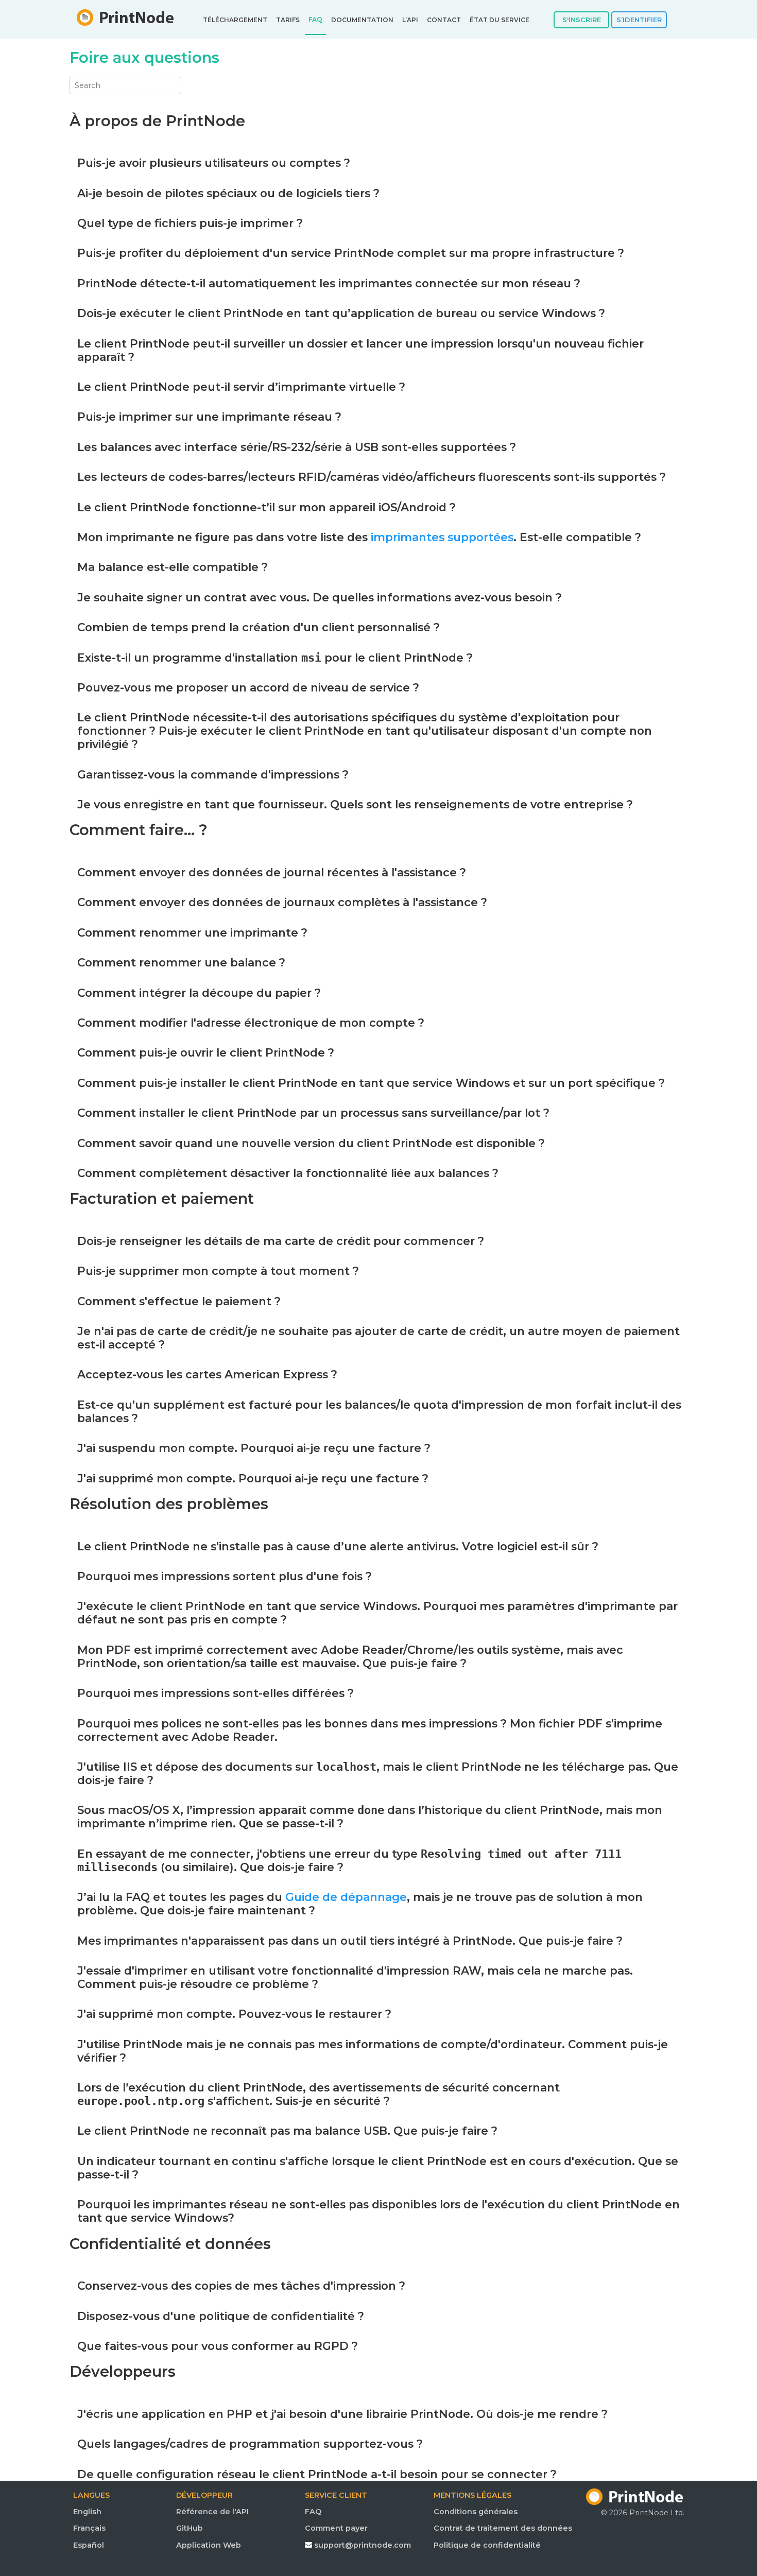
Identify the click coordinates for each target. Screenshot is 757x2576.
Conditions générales (476, 2512)
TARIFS (288, 20)
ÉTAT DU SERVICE (500, 20)
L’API (410, 20)
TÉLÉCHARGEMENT (235, 20)
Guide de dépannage (346, 1897)
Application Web (209, 2545)
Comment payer (336, 2528)
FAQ (315, 20)
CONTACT (444, 20)
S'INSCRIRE (582, 20)
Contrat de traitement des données (496, 2528)
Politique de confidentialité (487, 2545)
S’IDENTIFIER (639, 20)
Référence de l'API (212, 2512)
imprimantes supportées (442, 537)
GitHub (190, 2528)
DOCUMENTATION (362, 20)
